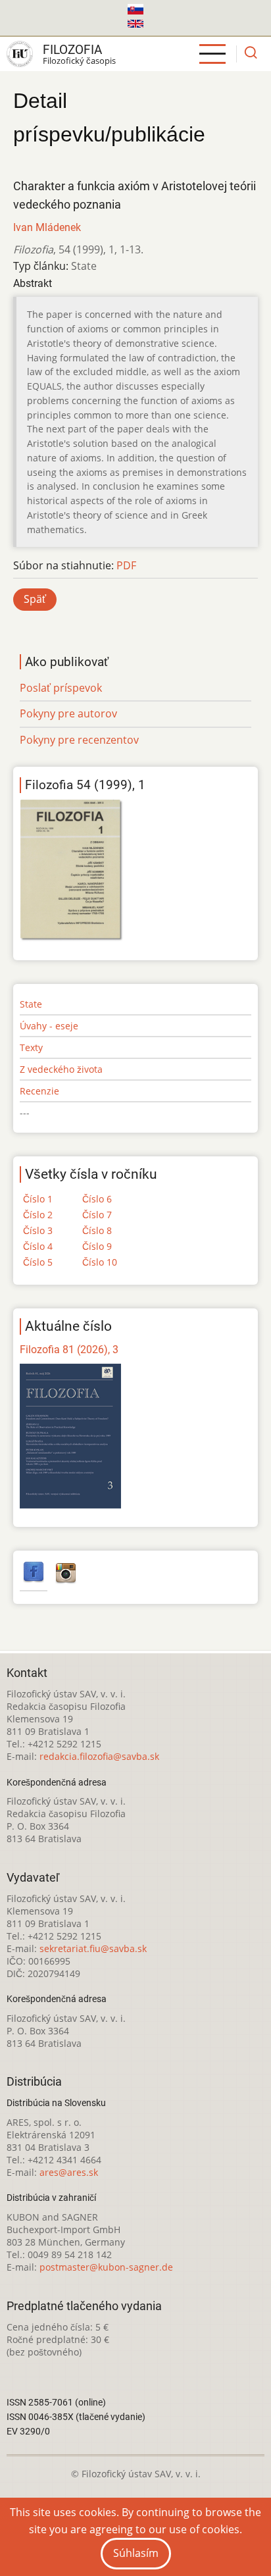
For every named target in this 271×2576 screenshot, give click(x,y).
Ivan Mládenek (47, 227)
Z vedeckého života (61, 1069)
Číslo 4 (38, 1246)
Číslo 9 (97, 1246)
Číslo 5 (38, 1262)
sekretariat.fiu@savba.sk (93, 1948)
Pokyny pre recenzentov (79, 740)
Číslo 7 (97, 1215)
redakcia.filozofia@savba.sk (99, 1756)
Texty (31, 1047)
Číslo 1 (38, 1199)
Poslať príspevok (61, 688)
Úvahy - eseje (49, 1026)
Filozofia (72, 50)
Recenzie (39, 1091)
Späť (35, 599)
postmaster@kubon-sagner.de (106, 2267)
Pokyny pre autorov (68, 713)
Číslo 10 (100, 1262)
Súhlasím (136, 2553)
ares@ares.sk (69, 2172)
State (31, 1004)
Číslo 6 (97, 1199)
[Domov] (20, 54)
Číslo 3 (38, 1230)
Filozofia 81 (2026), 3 (69, 1350)
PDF (126, 565)
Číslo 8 (97, 1230)
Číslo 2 (38, 1215)
